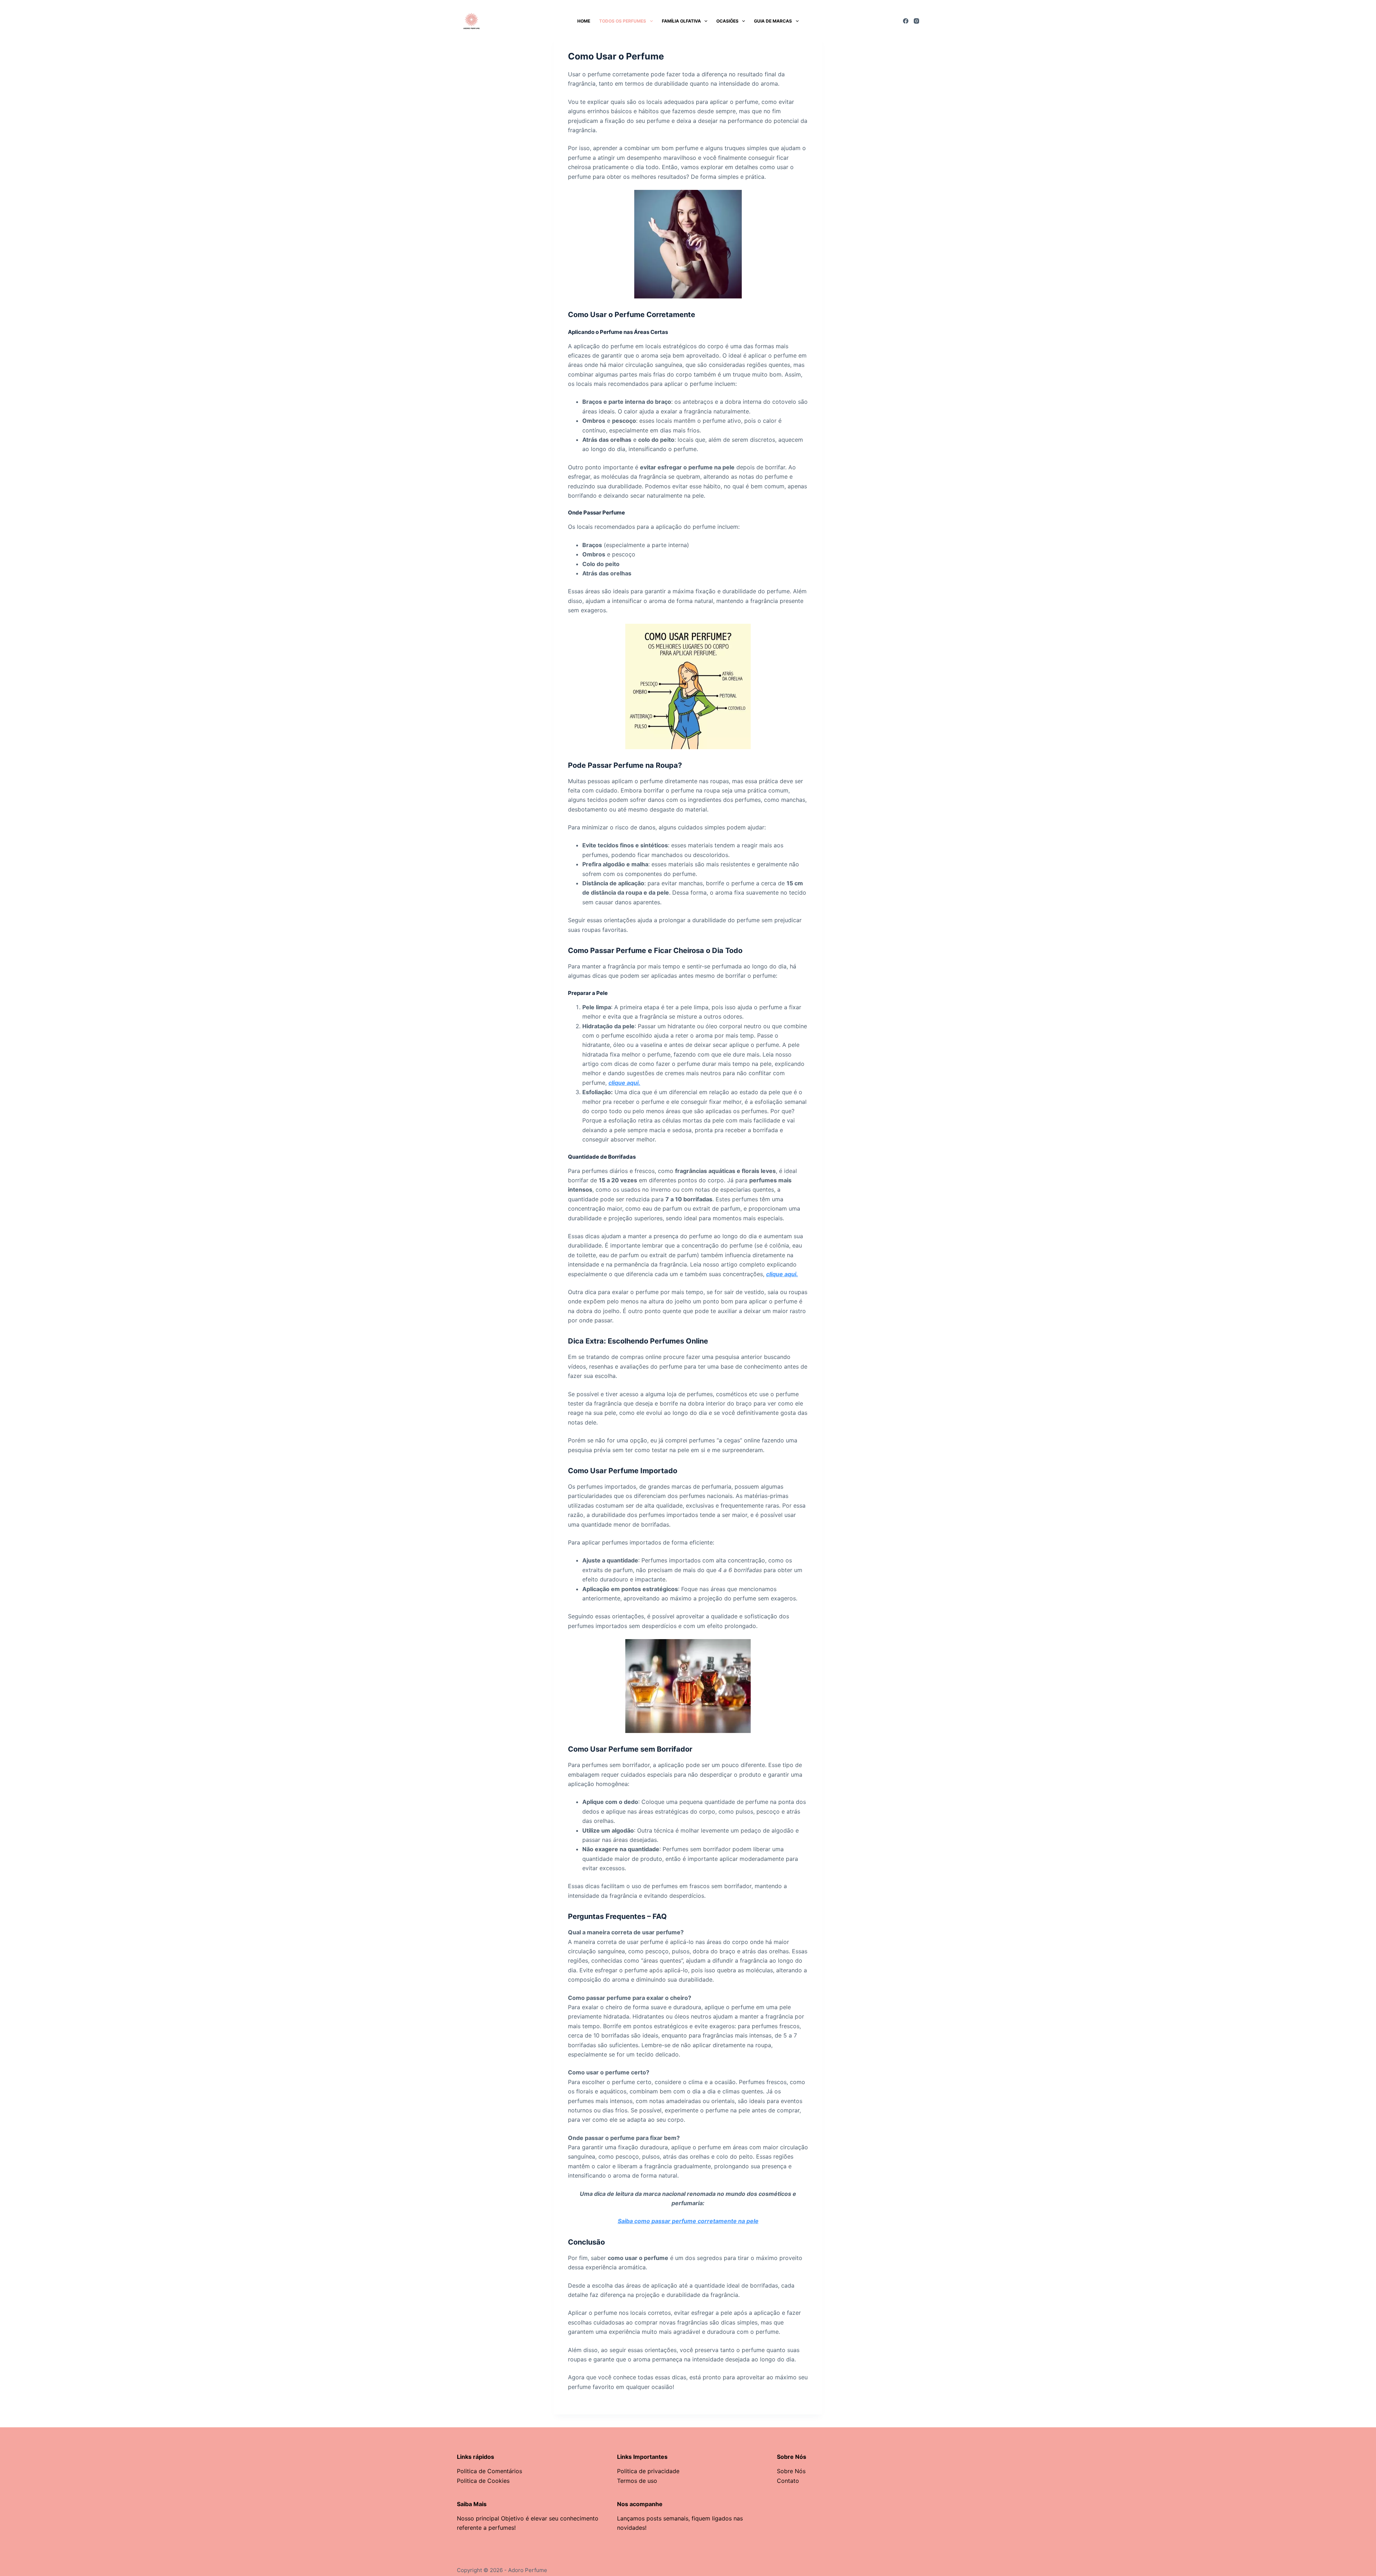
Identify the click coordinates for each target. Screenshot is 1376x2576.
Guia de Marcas (773, 21)
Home (584, 21)
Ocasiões (727, 21)
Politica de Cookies (483, 2481)
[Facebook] (906, 21)
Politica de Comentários (489, 2471)
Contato (788, 2481)
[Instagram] (916, 21)
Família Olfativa (681, 21)
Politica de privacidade (648, 2471)
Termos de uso (637, 2481)
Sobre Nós (791, 2471)
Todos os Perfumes (623, 21)
